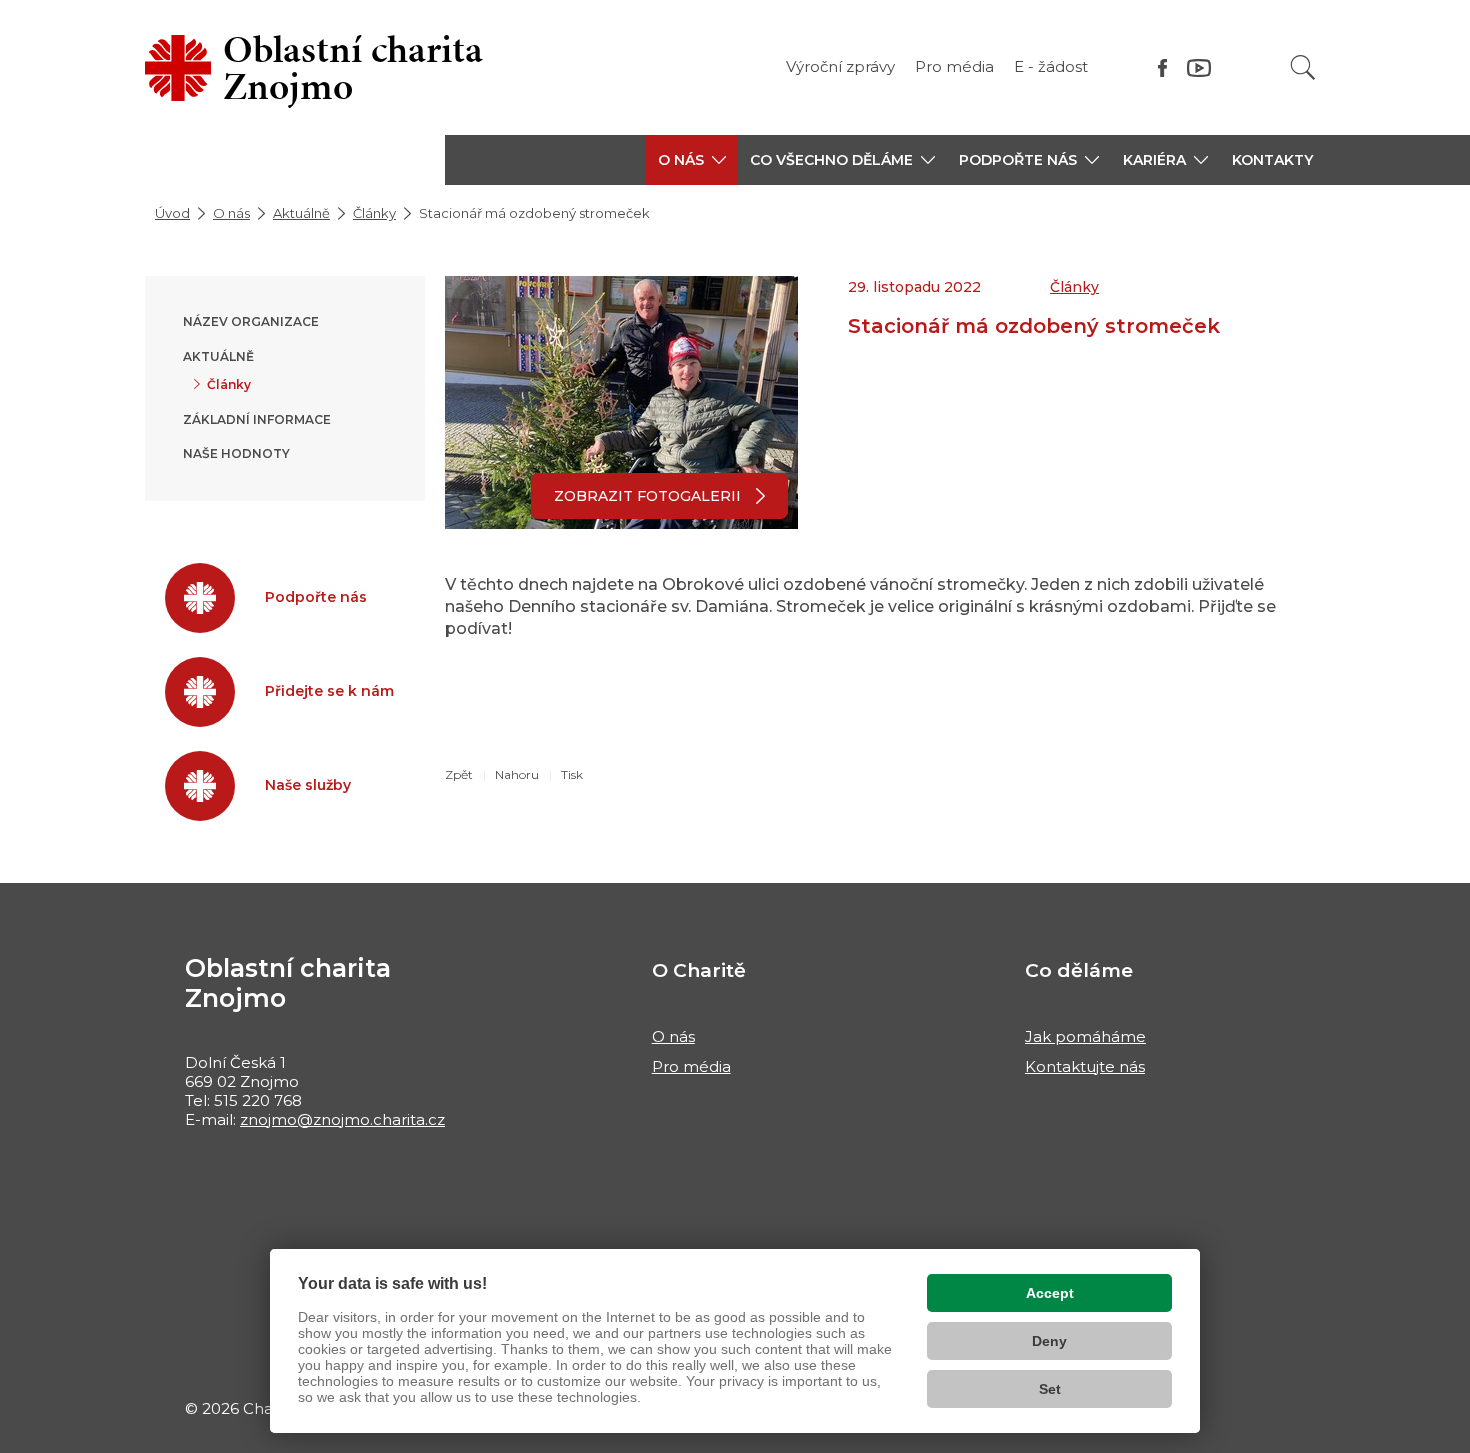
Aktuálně (301, 213)
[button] (692, 160)
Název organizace (251, 321)
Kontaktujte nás (1085, 1066)
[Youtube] (1199, 67)
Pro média (954, 66)
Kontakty (1272, 160)
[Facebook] (1162, 67)
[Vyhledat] (1303, 67)
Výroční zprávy (840, 66)
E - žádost (1051, 66)
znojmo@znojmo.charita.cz (342, 1119)
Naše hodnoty (236, 453)
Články (374, 213)
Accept (1050, 1293)
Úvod (172, 213)
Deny (1049, 1341)
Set (1050, 1389)
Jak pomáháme (1085, 1036)
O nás (231, 213)
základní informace (257, 419)
